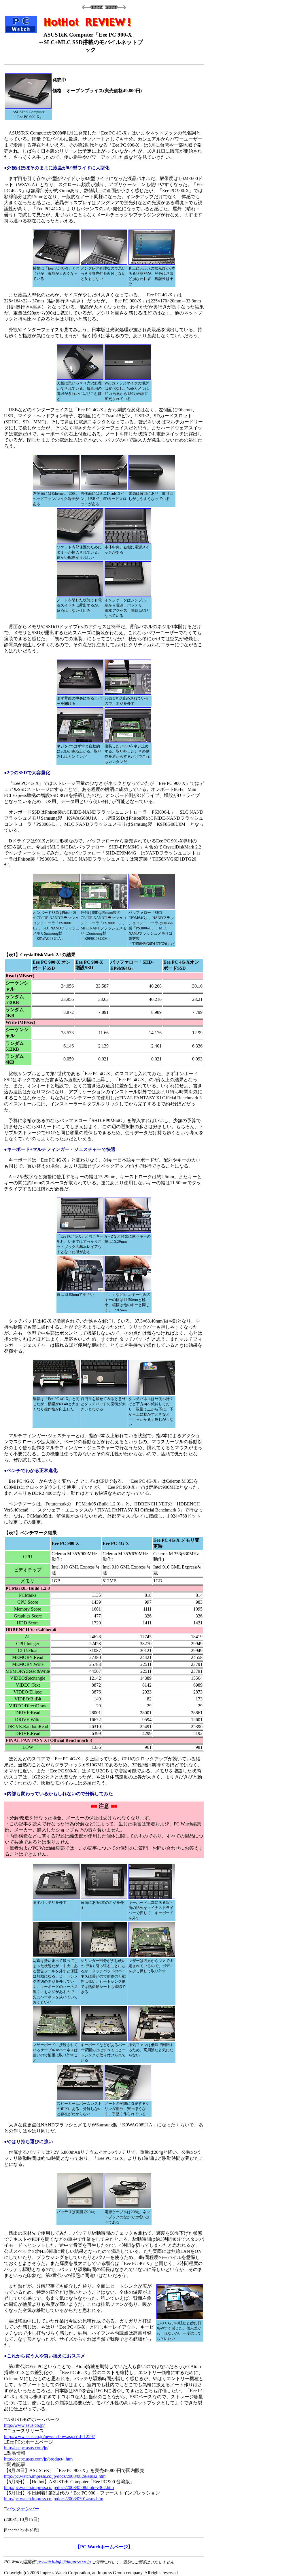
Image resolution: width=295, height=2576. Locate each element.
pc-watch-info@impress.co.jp (64, 2562)
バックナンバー (23, 2509)
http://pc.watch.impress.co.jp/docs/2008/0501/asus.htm (54, 2499)
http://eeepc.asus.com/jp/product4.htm (38, 2459)
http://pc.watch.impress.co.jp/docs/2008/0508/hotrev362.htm (59, 2487)
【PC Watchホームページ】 (104, 2547)
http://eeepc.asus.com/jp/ (26, 2448)
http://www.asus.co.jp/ (24, 2425)
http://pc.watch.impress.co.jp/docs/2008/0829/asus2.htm (55, 2476)
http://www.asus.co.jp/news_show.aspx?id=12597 (50, 2436)
